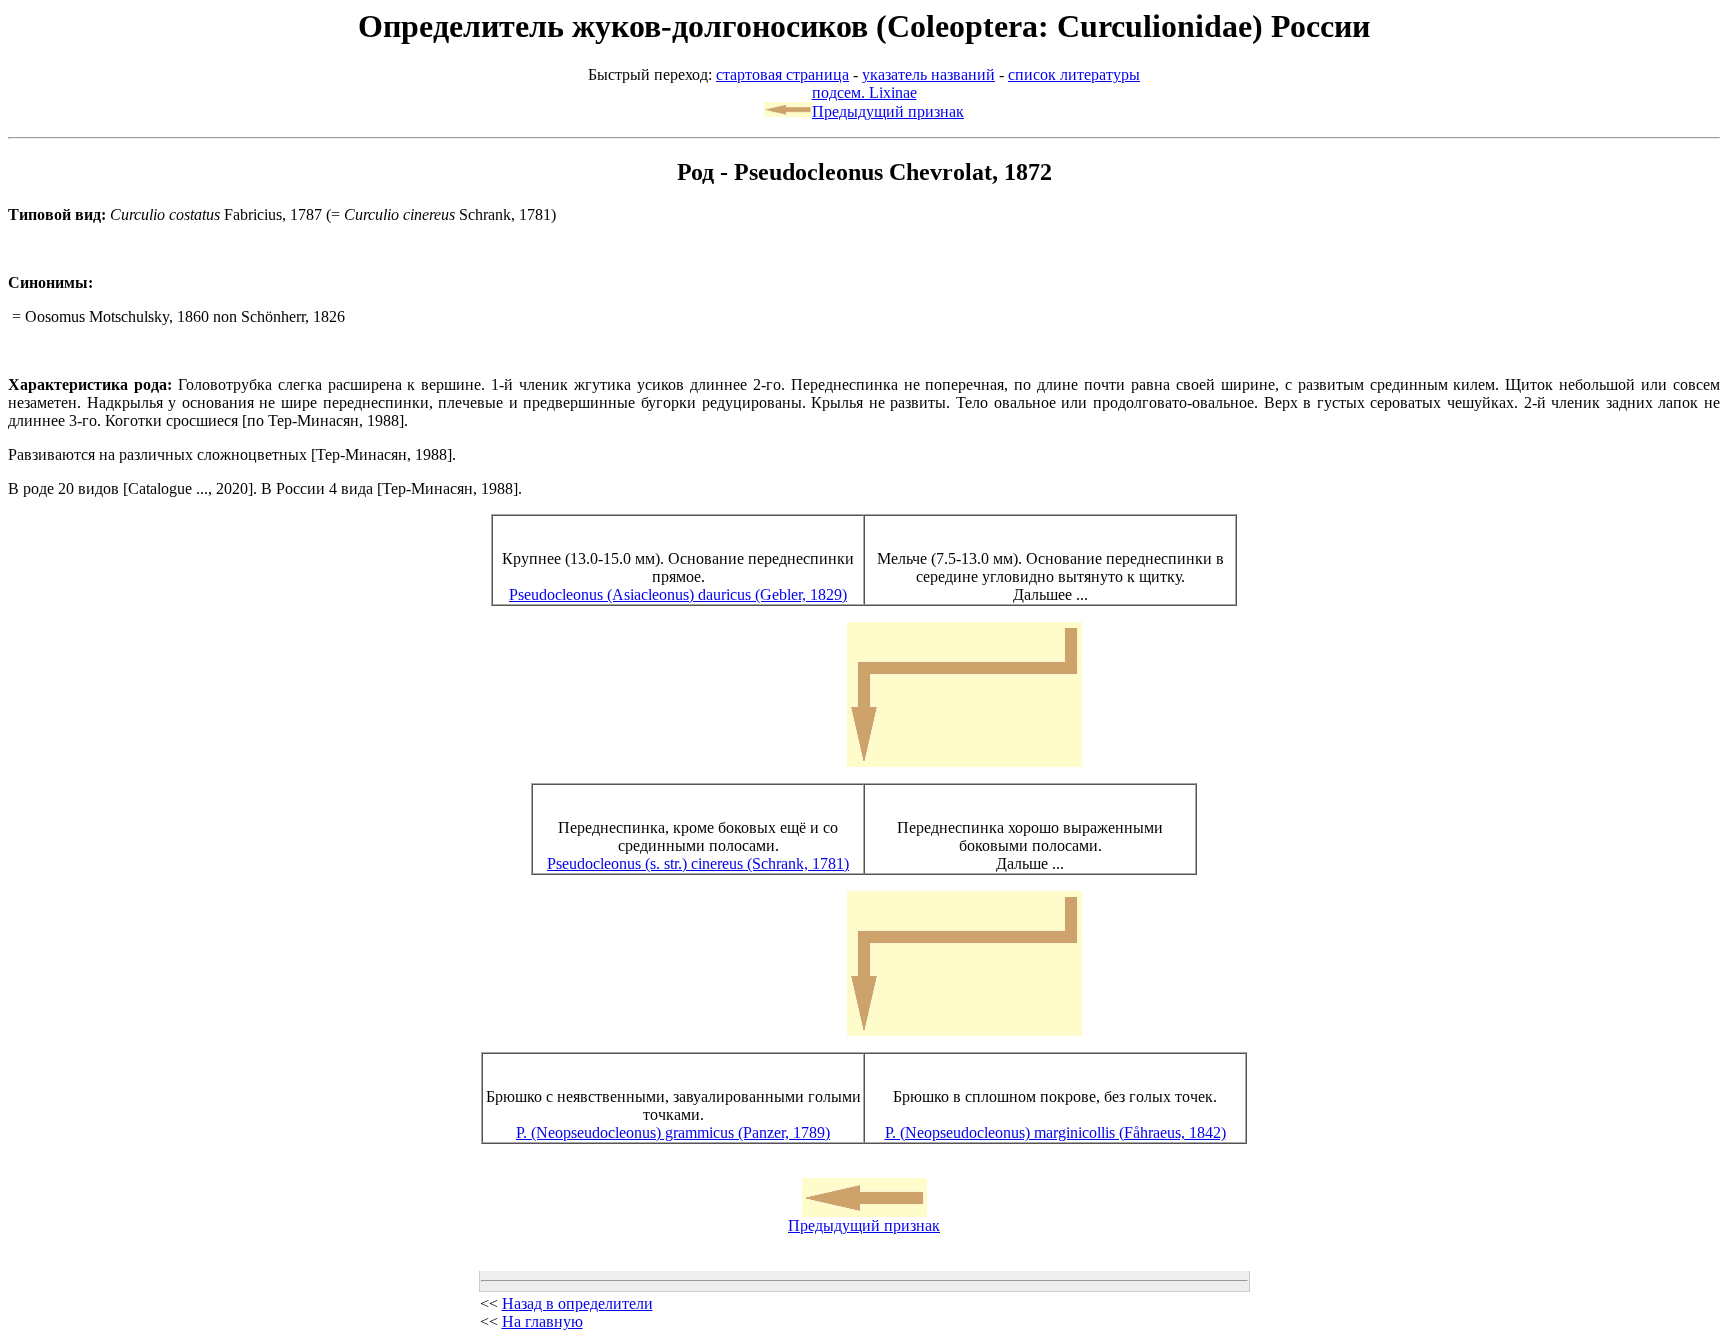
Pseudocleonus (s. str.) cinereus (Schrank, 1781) (698, 863)
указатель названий (928, 74)
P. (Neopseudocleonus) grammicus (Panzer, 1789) (673, 1132)
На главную (542, 1321)
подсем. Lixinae (864, 92)
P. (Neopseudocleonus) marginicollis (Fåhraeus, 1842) (1055, 1132)
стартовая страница (782, 74)
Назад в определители (577, 1303)
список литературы (1074, 74)
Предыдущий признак (888, 111)
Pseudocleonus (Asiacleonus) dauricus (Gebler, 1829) (678, 594)
